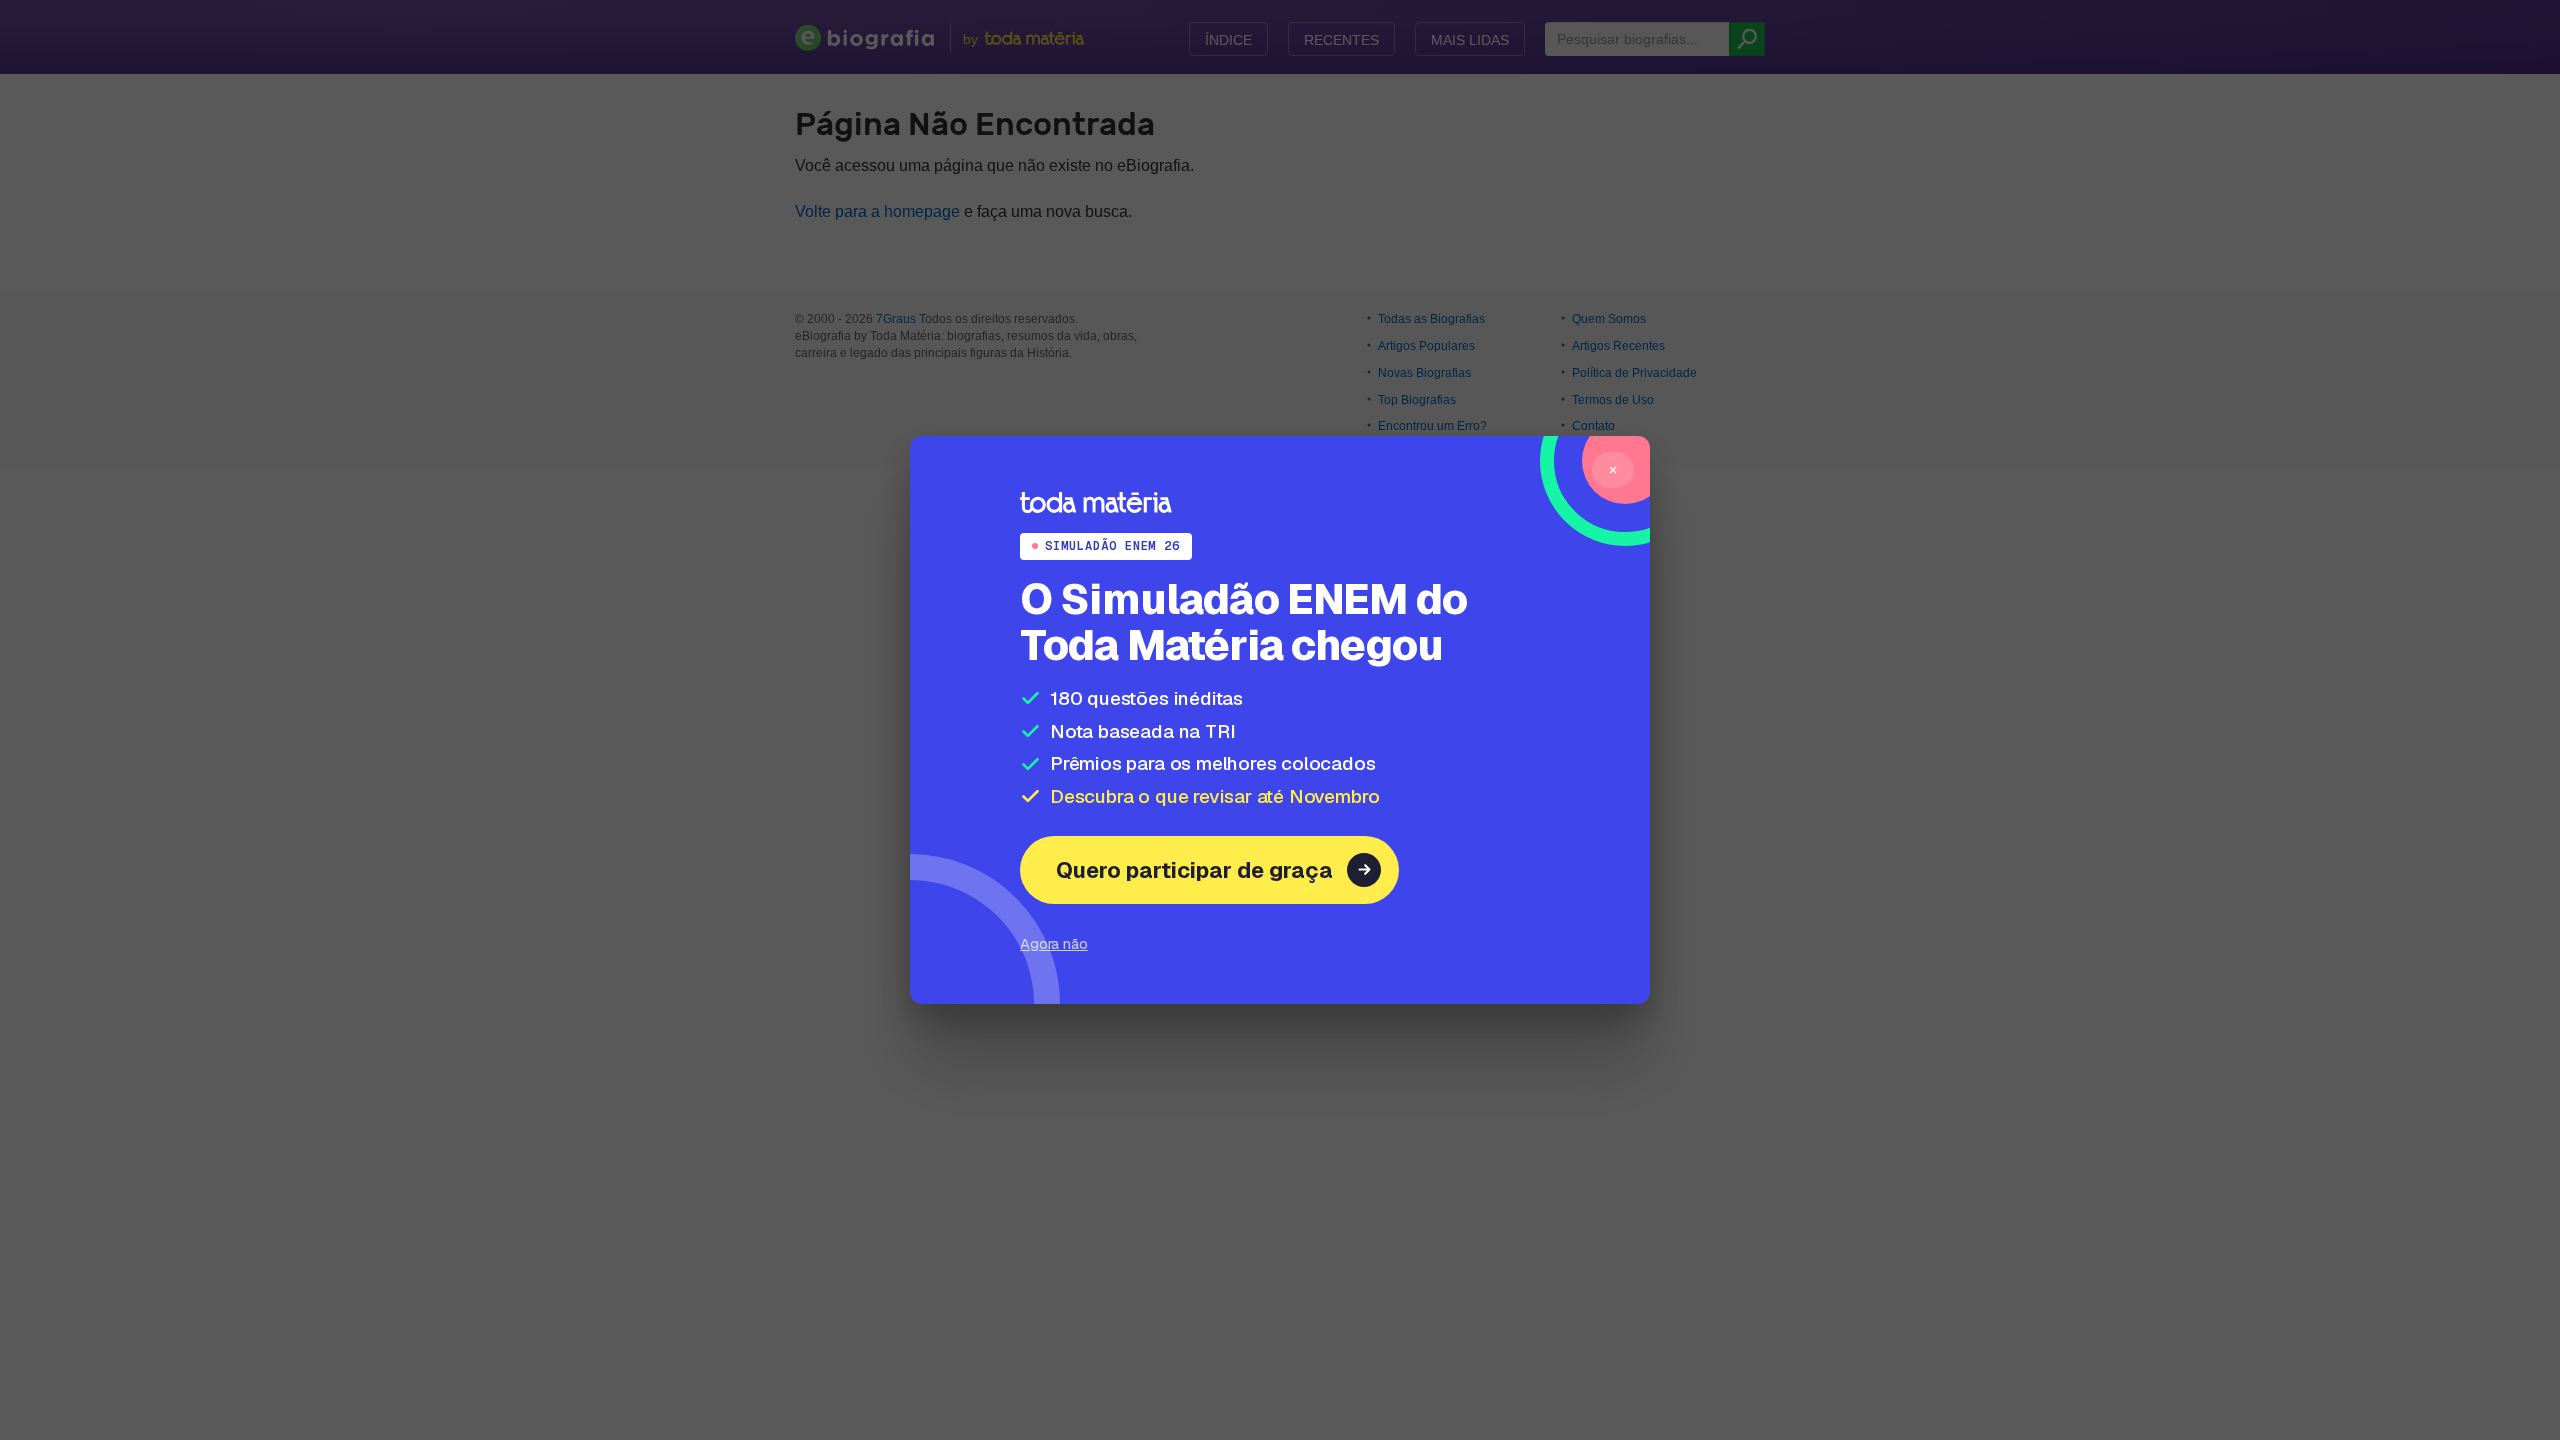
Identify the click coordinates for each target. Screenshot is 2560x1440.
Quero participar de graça (1194, 870)
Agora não (1054, 943)
